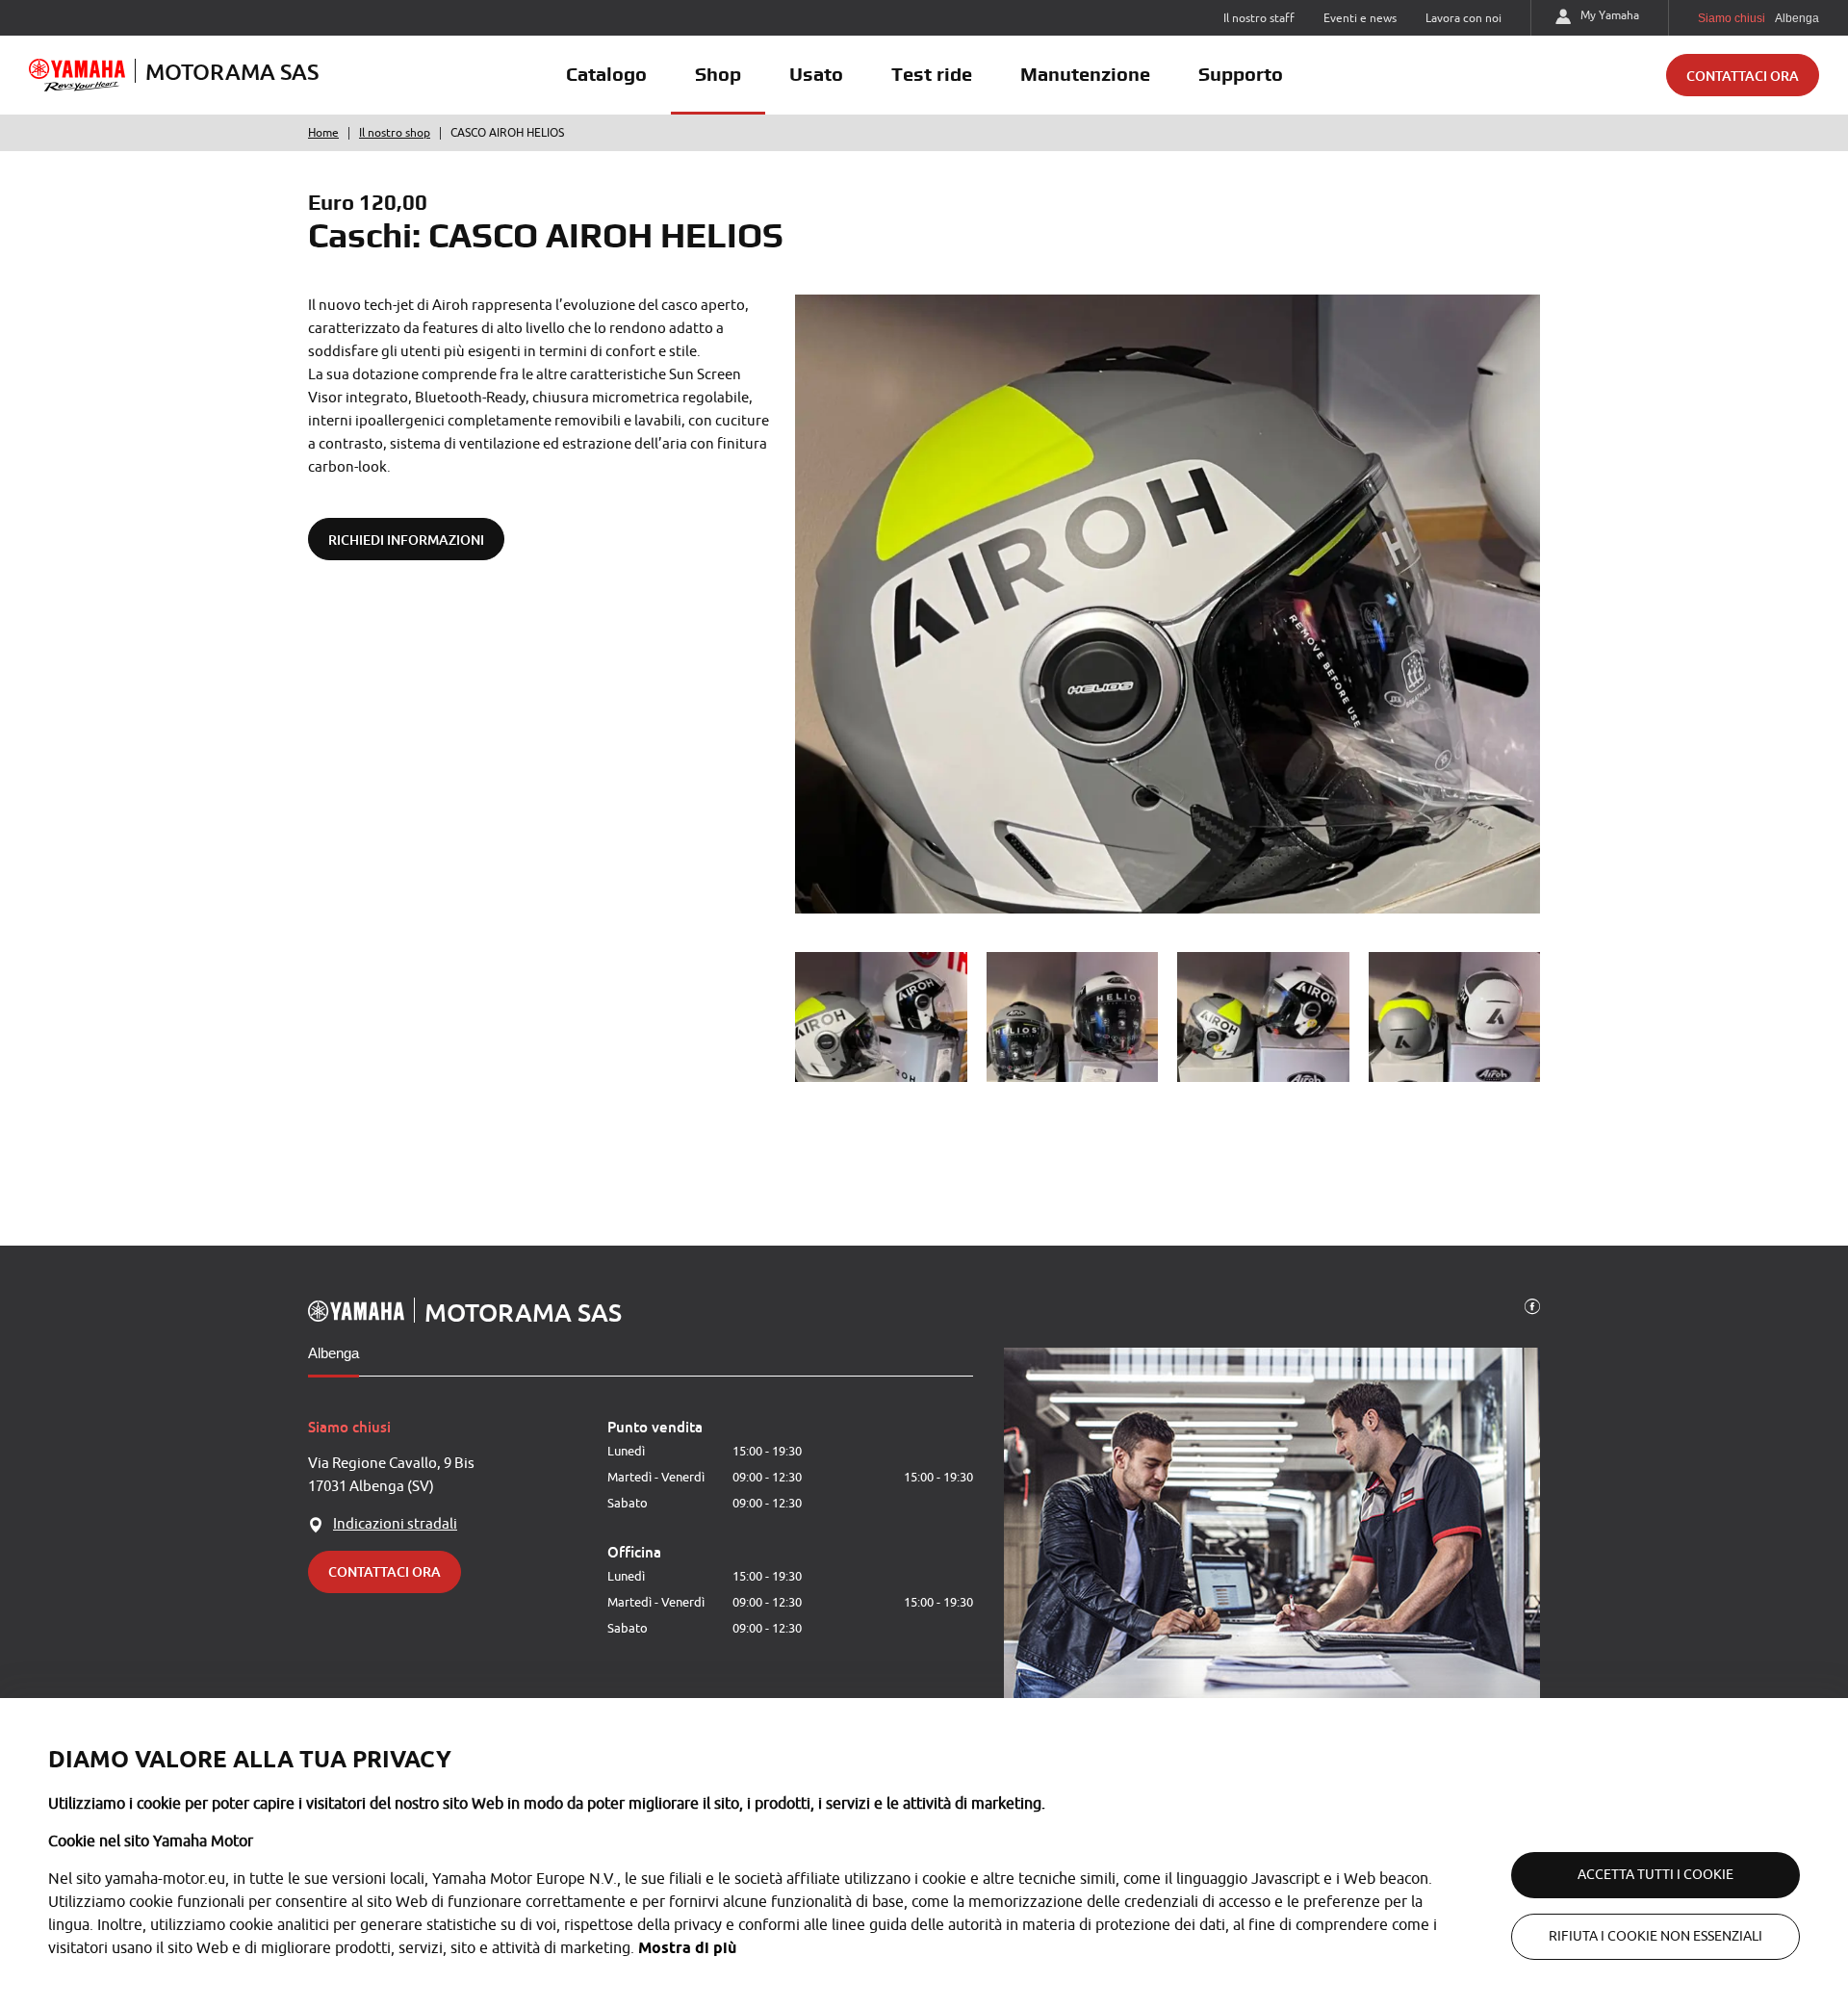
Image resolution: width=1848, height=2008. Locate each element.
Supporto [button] (1241, 74)
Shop (718, 74)
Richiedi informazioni (406, 540)
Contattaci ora (1743, 76)
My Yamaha (1610, 15)
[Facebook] (1532, 1305)
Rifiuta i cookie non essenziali (1655, 1936)
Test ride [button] (932, 74)
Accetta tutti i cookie (1655, 1875)
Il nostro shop (395, 133)
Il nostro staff (1259, 18)
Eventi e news (1360, 18)
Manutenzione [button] (1085, 74)
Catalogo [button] (606, 74)
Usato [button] (816, 74)
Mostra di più (687, 1948)
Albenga (334, 1353)
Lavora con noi (1463, 18)
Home (323, 133)
